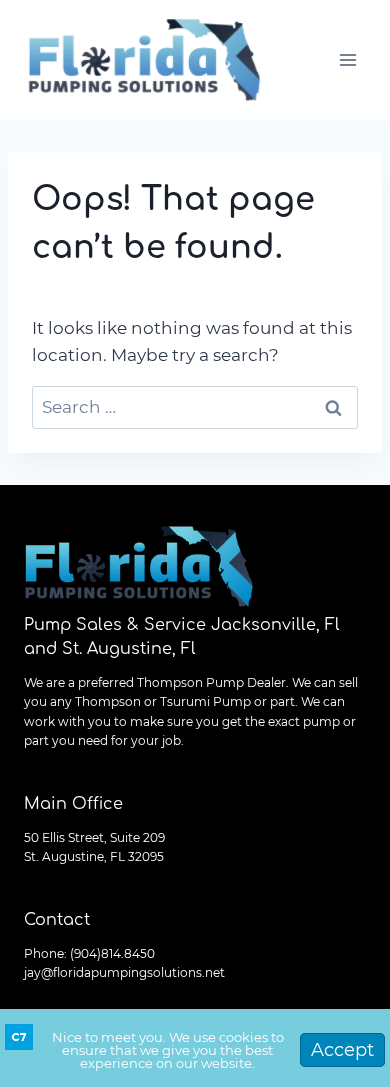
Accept (342, 1050)
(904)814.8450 (112, 953)
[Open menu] (347, 59)
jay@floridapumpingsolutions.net (124, 972)
